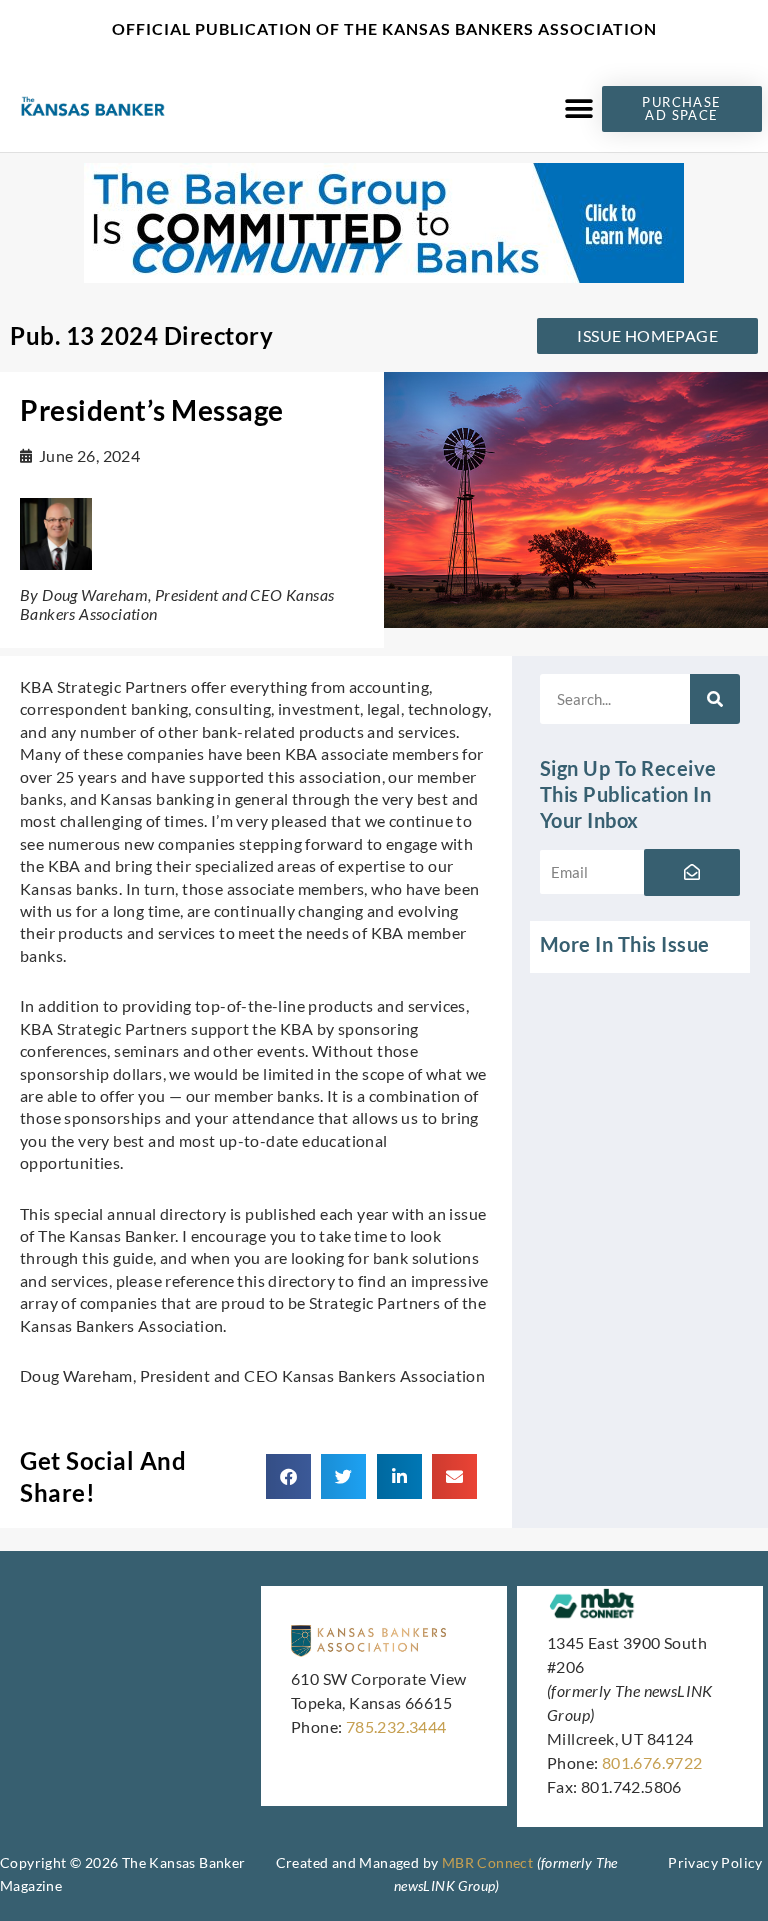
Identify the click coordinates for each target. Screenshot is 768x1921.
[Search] (715, 699)
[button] (579, 108)
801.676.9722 (652, 1762)
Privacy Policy (715, 1862)
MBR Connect (487, 1862)
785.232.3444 (396, 1726)
